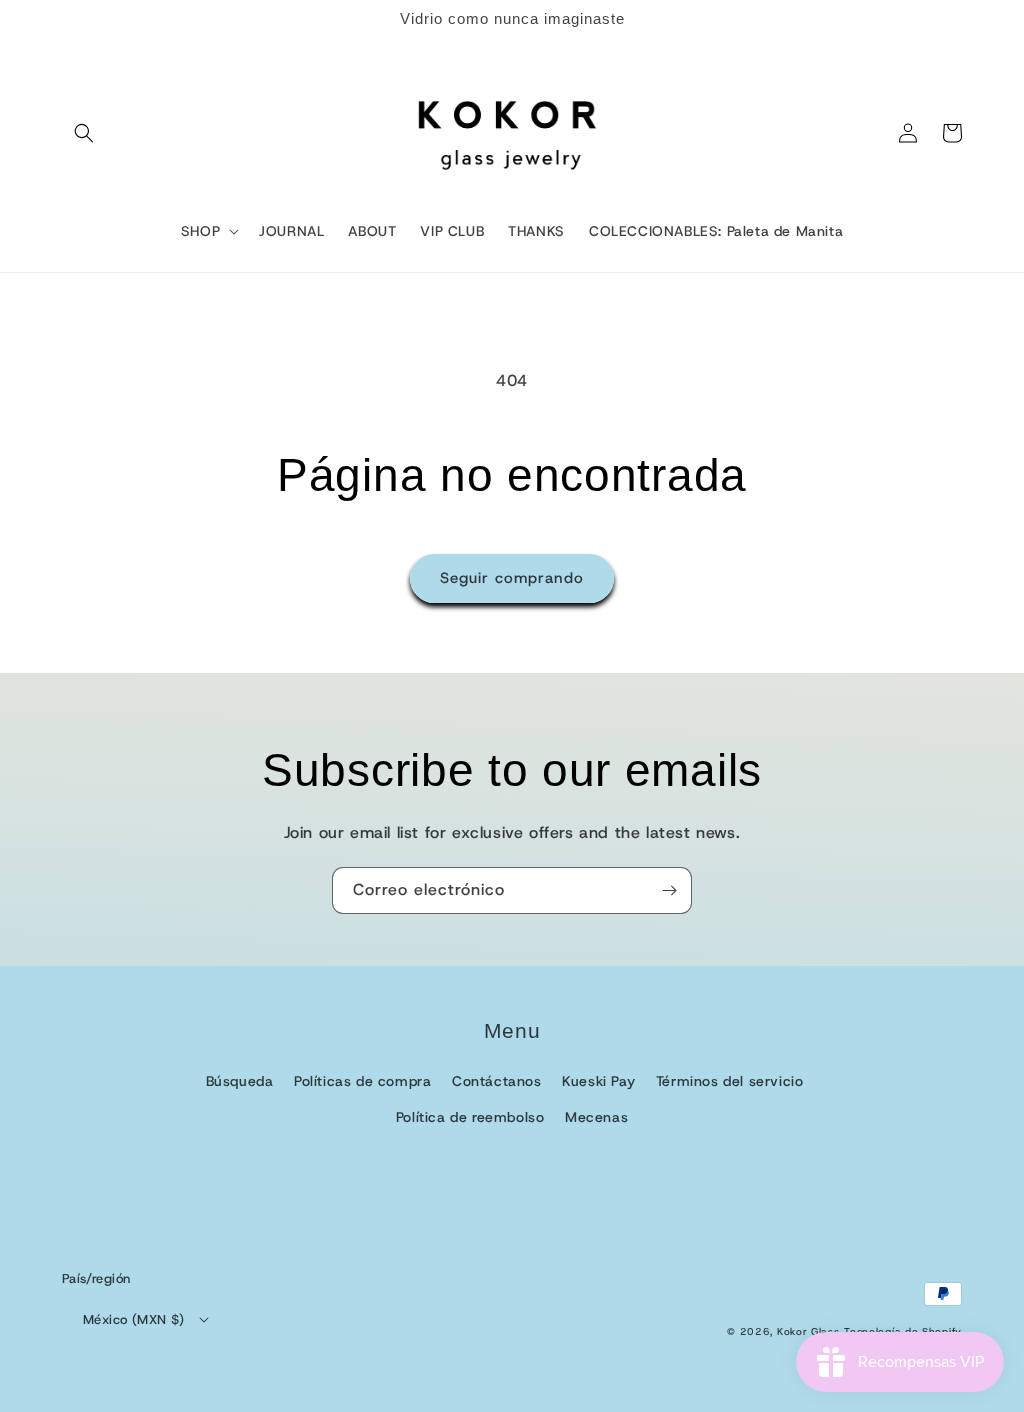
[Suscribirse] (669, 890)
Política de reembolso (470, 1117)
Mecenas (596, 1117)
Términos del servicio (730, 1081)
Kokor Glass (808, 1331)
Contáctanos (497, 1081)
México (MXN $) (134, 1319)
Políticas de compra (362, 1081)
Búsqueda (240, 1081)
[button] (84, 133)
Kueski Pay (598, 1081)
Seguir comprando (512, 578)
